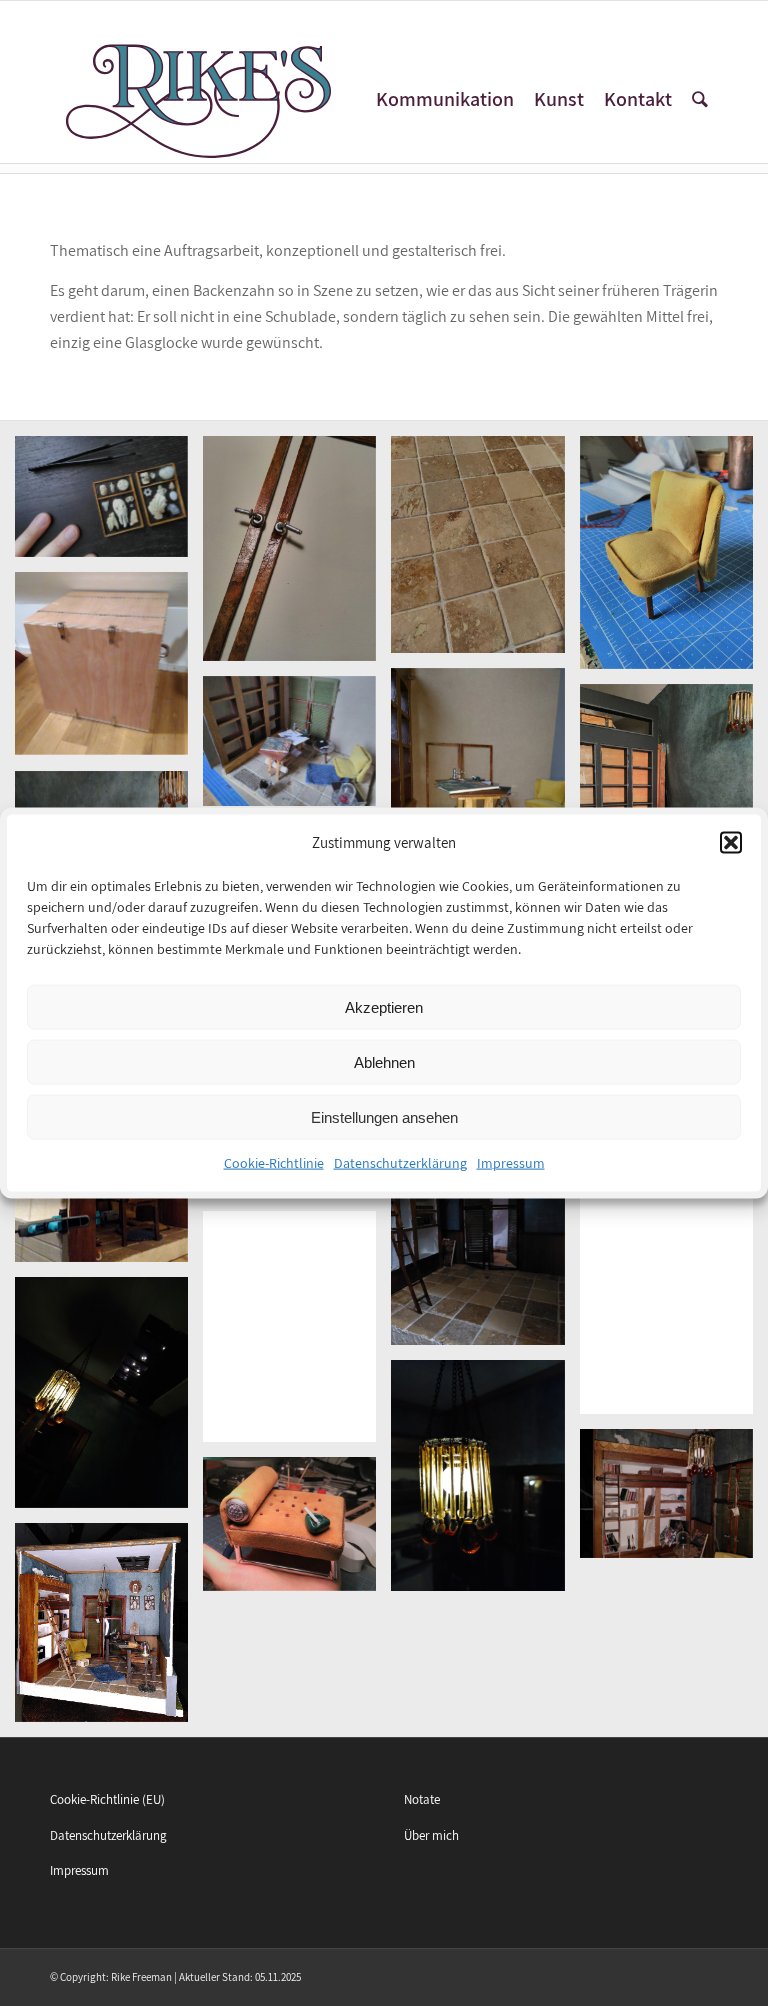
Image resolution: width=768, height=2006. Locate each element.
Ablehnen (384, 1062)
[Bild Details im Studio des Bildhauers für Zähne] (297, 748)
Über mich (431, 1835)
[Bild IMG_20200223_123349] (485, 791)
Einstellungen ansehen (384, 1117)
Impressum (511, 1163)
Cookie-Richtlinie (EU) (107, 1799)
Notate (422, 1799)
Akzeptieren (384, 1007)
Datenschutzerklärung (400, 1163)
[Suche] (700, 99)
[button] (731, 843)
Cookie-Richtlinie (274, 1163)
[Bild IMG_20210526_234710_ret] (674, 1501)
